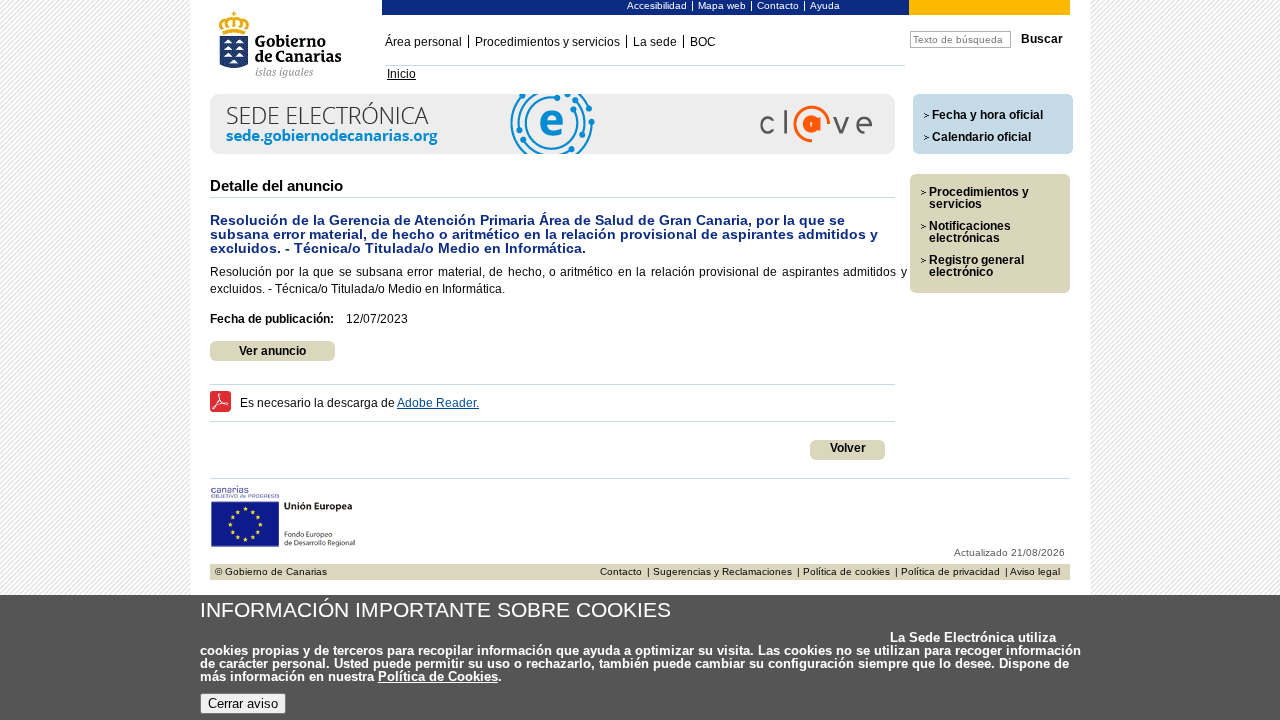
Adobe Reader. (438, 403)
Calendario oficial (981, 137)
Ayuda (825, 5)
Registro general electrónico (976, 266)
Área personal (423, 42)
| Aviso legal (1032, 571)
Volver (848, 448)
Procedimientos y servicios (547, 42)
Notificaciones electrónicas (970, 232)
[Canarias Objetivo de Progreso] (283, 544)
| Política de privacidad (947, 571)
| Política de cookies (843, 571)
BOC (703, 42)
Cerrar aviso (243, 703)
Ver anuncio (272, 351)
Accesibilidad (657, 5)
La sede (655, 42)
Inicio (401, 74)
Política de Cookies (438, 676)
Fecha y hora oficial (987, 115)
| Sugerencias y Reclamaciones (719, 571)
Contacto (778, 5)
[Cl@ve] (552, 150)
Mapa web (722, 5)
